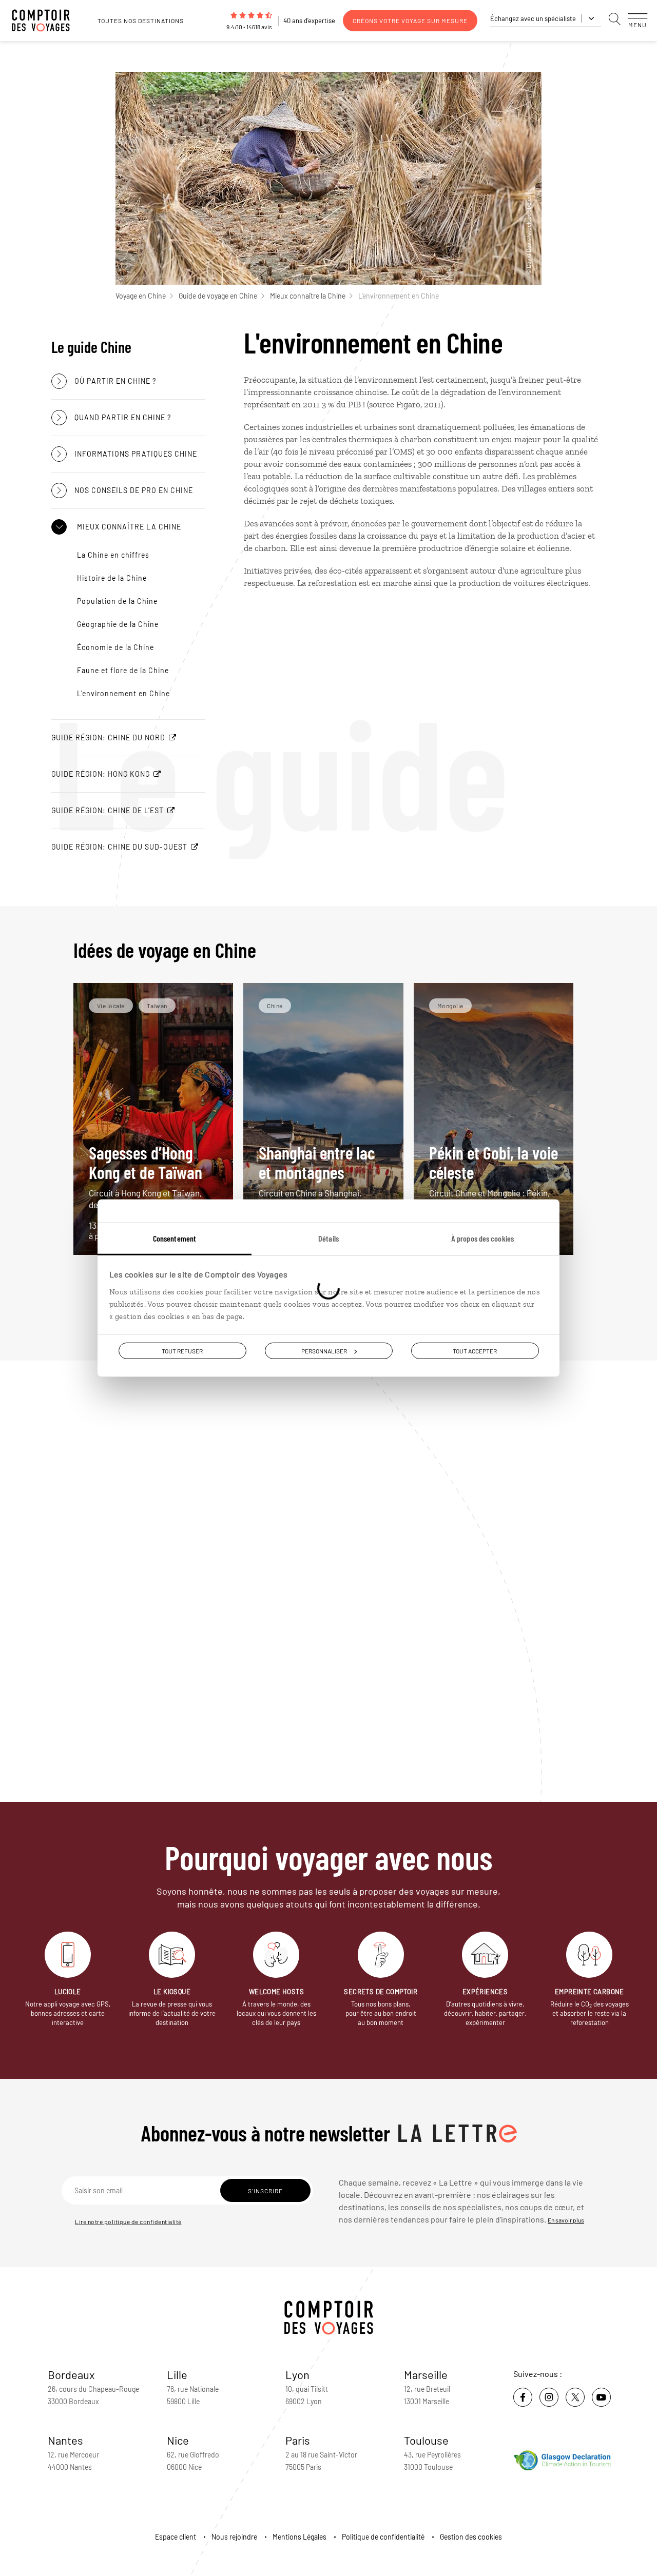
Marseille (426, 2374)
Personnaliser (324, 1350)
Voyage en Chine (141, 296)
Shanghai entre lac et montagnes (317, 1176)
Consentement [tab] (175, 1238)
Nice (178, 2440)
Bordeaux (71, 2374)
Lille (177, 2374)
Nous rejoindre (234, 2537)
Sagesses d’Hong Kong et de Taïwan (146, 1176)
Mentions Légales (299, 2537)
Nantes (65, 2440)
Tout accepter (475, 1350)
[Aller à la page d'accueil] (46, 21)
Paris (298, 2440)
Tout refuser (182, 1350)
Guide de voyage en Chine (218, 296)
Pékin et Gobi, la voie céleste (494, 1176)
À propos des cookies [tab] (482, 1238)
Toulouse (426, 2440)
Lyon (297, 2374)
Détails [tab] (328, 1238)
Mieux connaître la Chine (308, 296)
